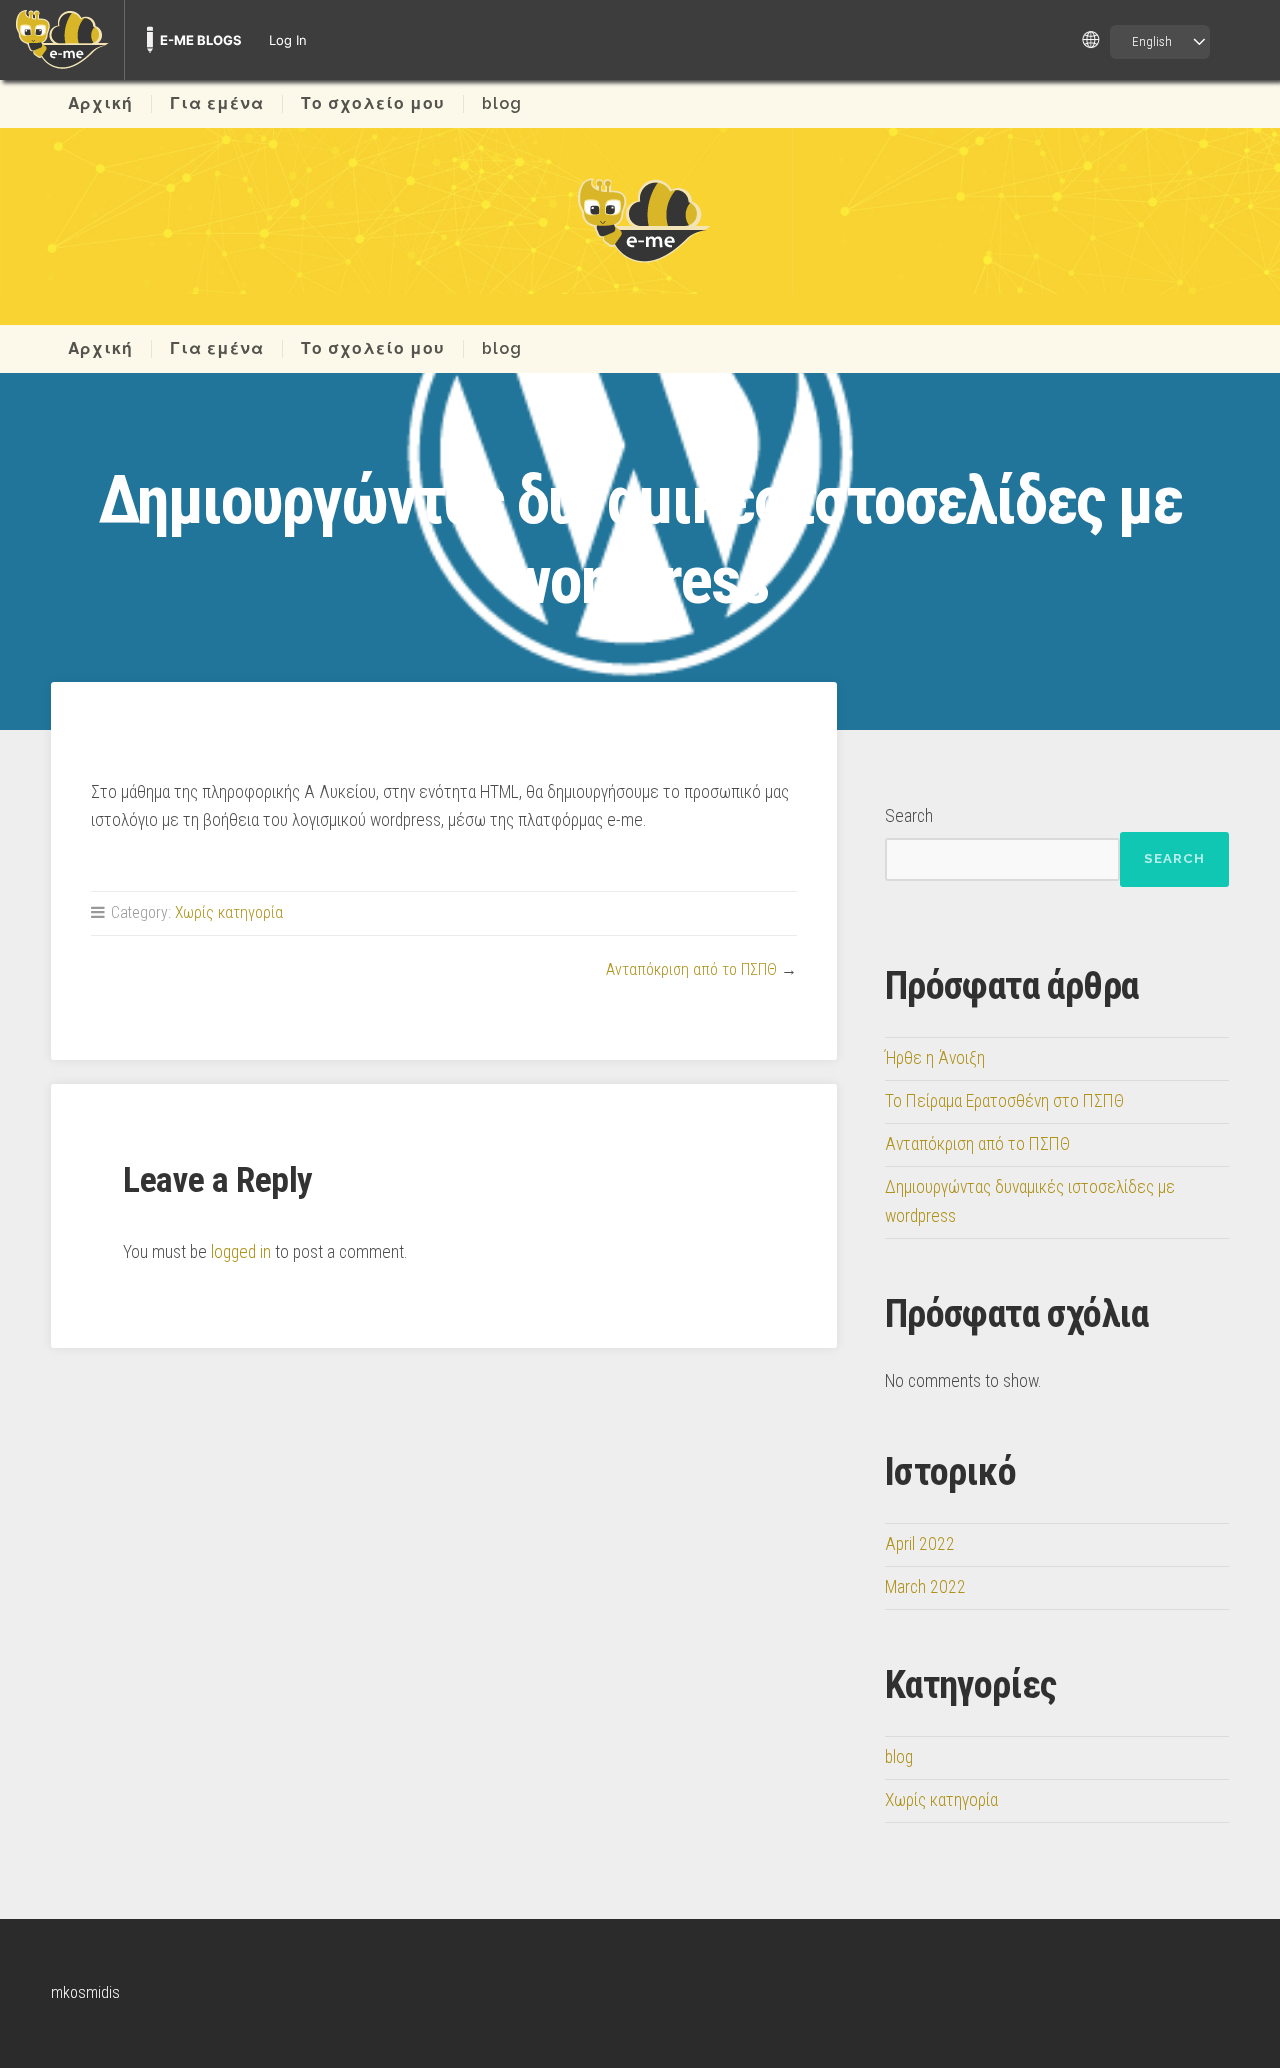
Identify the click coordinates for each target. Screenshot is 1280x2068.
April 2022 (920, 1544)
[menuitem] (62, 40)
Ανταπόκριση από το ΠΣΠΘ (691, 969)
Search (909, 816)
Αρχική (100, 104)
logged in (241, 1252)
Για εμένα (217, 104)
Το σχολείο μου (373, 104)
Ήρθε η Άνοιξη (935, 1058)
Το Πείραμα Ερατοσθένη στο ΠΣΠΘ (1004, 1101)
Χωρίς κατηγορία (229, 912)
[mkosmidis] (640, 219)
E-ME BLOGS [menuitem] (201, 40)
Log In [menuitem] (288, 40)
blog (502, 104)
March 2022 (925, 1587)
